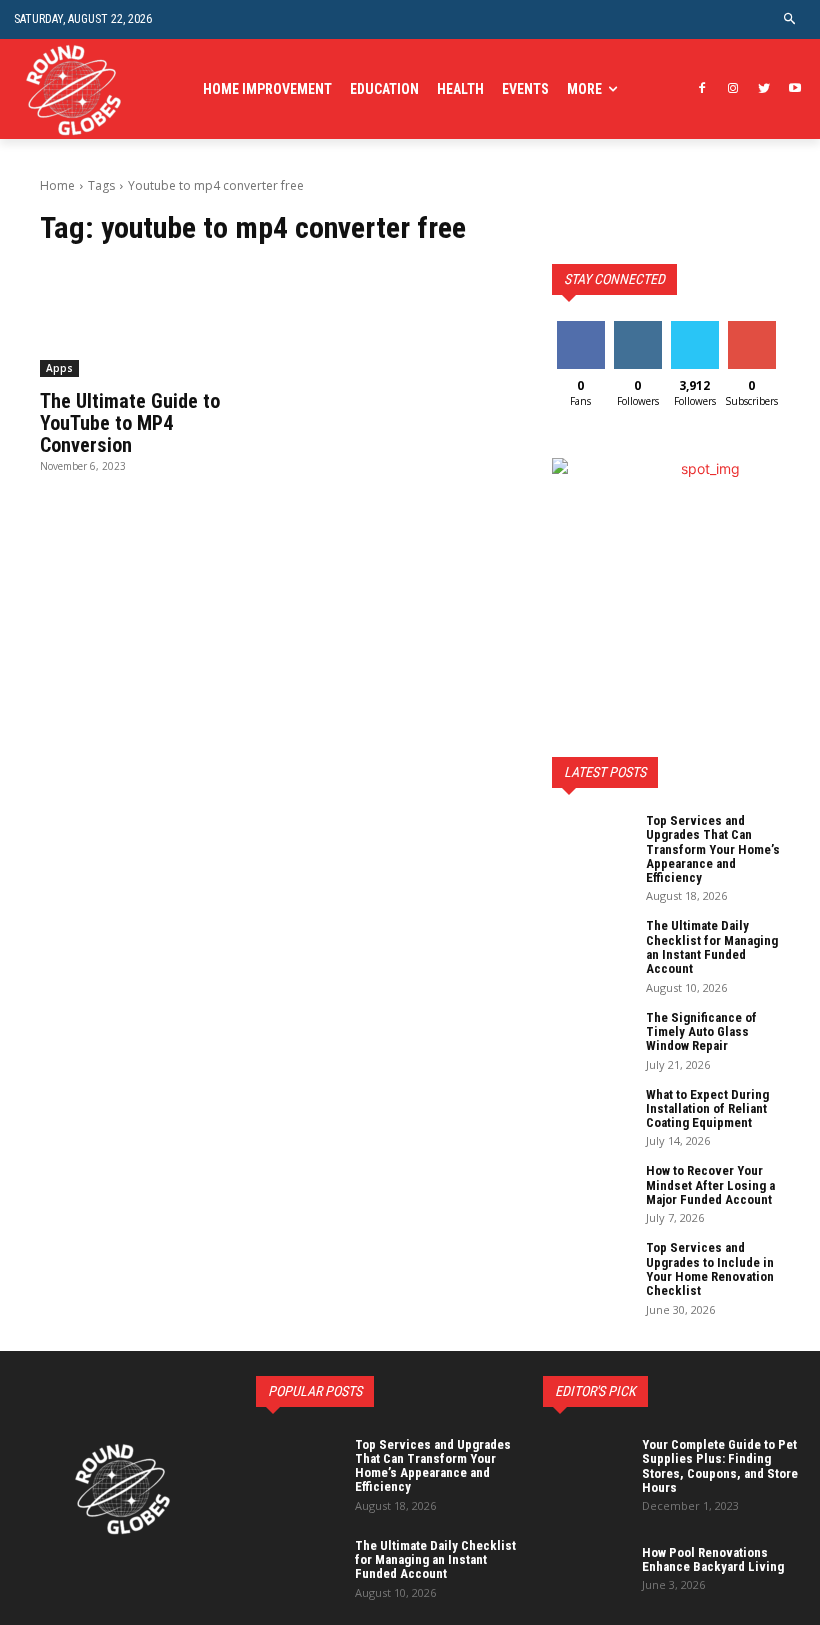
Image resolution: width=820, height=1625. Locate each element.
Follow (637, 328)
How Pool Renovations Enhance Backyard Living (713, 1559)
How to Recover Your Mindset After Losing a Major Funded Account (710, 1185)
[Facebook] (702, 89)
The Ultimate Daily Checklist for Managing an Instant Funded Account (712, 947)
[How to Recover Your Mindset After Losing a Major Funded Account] (592, 1192)
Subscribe (754, 328)
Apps (59, 368)
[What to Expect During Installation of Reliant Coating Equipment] (592, 1116)
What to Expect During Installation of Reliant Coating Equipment (707, 1109)
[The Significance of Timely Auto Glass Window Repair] (592, 1039)
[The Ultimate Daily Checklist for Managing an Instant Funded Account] (592, 947)
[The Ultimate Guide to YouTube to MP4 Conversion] (154, 320)
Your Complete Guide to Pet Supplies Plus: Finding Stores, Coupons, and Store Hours (720, 1466)
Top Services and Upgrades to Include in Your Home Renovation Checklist (710, 1269)
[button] (790, 19)
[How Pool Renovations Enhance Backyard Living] (588, 1567)
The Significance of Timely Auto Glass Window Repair (701, 1032)
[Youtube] (794, 89)
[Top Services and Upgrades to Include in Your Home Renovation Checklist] (592, 1269)
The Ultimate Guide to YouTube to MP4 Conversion (130, 423)
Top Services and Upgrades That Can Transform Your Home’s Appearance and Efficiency (713, 849)
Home (57, 185)
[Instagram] (733, 89)
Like (580, 328)
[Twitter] (763, 89)
